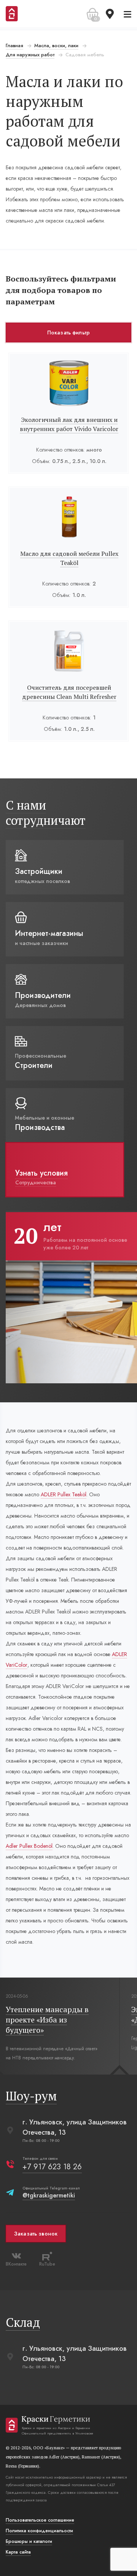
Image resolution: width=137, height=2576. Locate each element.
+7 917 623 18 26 (52, 2167)
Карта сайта (18, 2552)
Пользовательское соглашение (40, 2520)
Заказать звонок (36, 2234)
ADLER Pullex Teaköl (64, 1494)
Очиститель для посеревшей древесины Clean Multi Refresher (69, 692)
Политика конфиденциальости (39, 2531)
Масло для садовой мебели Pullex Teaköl (69, 558)
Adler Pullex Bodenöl (29, 1846)
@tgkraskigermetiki (49, 2195)
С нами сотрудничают (46, 813)
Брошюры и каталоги (29, 2541)
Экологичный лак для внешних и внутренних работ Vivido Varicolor (69, 424)
